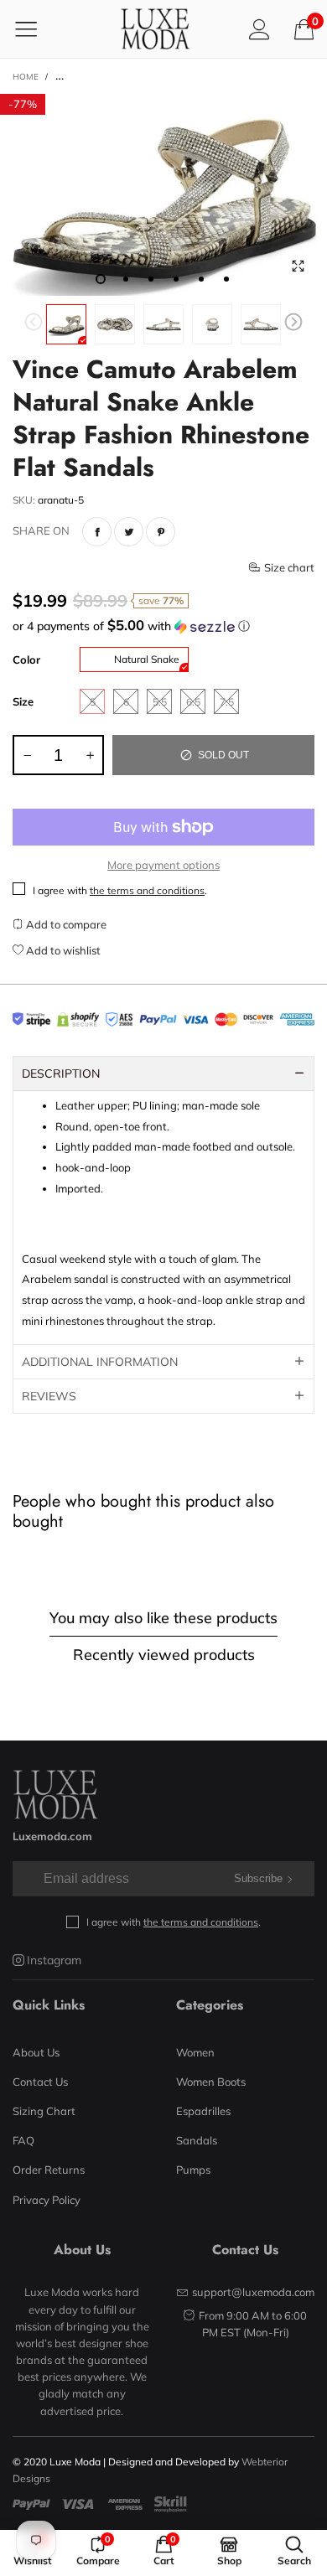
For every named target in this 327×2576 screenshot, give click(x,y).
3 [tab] (151, 279)
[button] (34, 324)
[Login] (260, 29)
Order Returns (49, 2170)
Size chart (289, 567)
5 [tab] (201, 279)
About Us (36, 2052)
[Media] (298, 266)
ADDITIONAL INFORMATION (100, 1362)
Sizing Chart (44, 2111)
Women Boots (211, 2082)
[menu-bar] (36, 28)
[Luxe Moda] (155, 29)
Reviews (49, 1396)
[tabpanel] (163, 195)
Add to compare (65, 924)
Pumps (193, 2170)
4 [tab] (176, 279)
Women (195, 2052)
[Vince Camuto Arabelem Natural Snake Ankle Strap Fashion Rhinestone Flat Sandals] (163, 195)
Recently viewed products (164, 1655)
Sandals (197, 2140)
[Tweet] (129, 532)
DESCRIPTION (61, 1073)
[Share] (97, 532)
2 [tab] (126, 279)
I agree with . (120, 890)
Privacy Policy (47, 2200)
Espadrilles (203, 2111)
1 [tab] (101, 279)
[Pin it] (161, 532)
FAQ (23, 2140)
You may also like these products (163, 1618)
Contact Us (40, 2082)
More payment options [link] (163, 865)
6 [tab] (226, 279)
